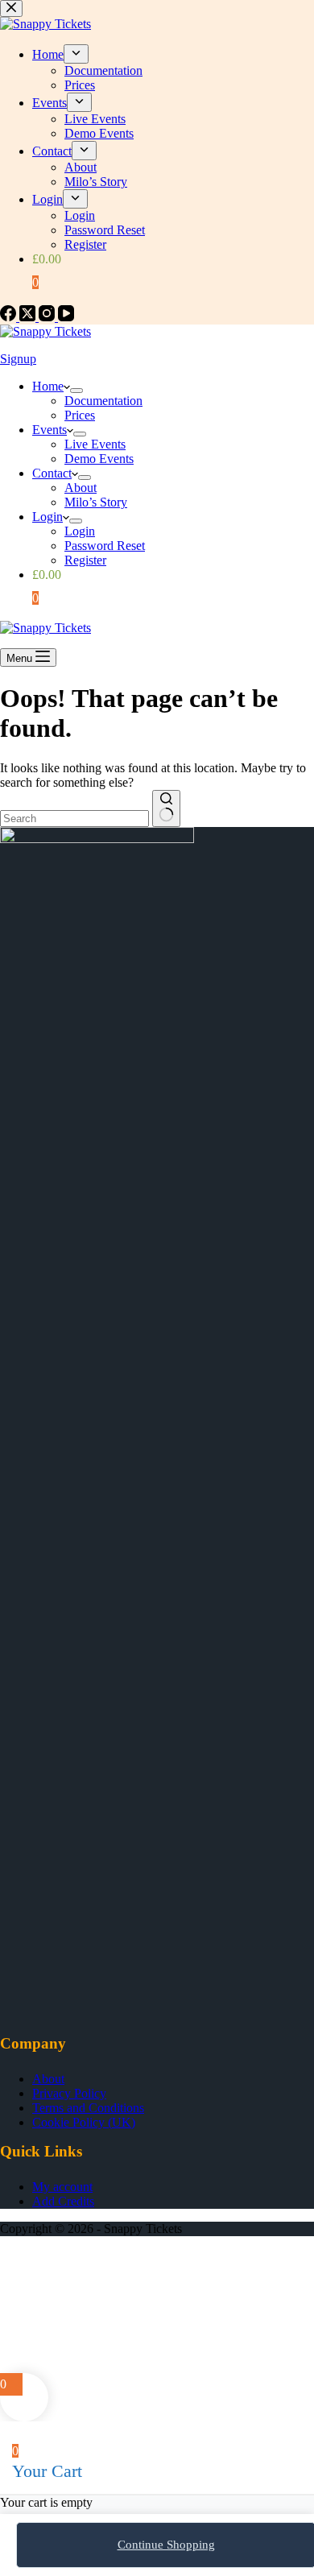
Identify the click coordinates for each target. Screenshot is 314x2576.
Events (50, 430)
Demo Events (99, 459)
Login (48, 517)
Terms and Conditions (88, 2108)
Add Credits (63, 2201)
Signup (18, 359)
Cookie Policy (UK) (84, 2122)
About (81, 488)
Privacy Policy (69, 2093)
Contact (52, 473)
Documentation (103, 401)
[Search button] (166, 808)
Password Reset (105, 546)
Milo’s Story (96, 502)
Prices (80, 415)
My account (62, 2187)
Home (48, 386)
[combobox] (74, 819)
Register (85, 560)
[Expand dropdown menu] (76, 391)
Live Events (95, 444)
